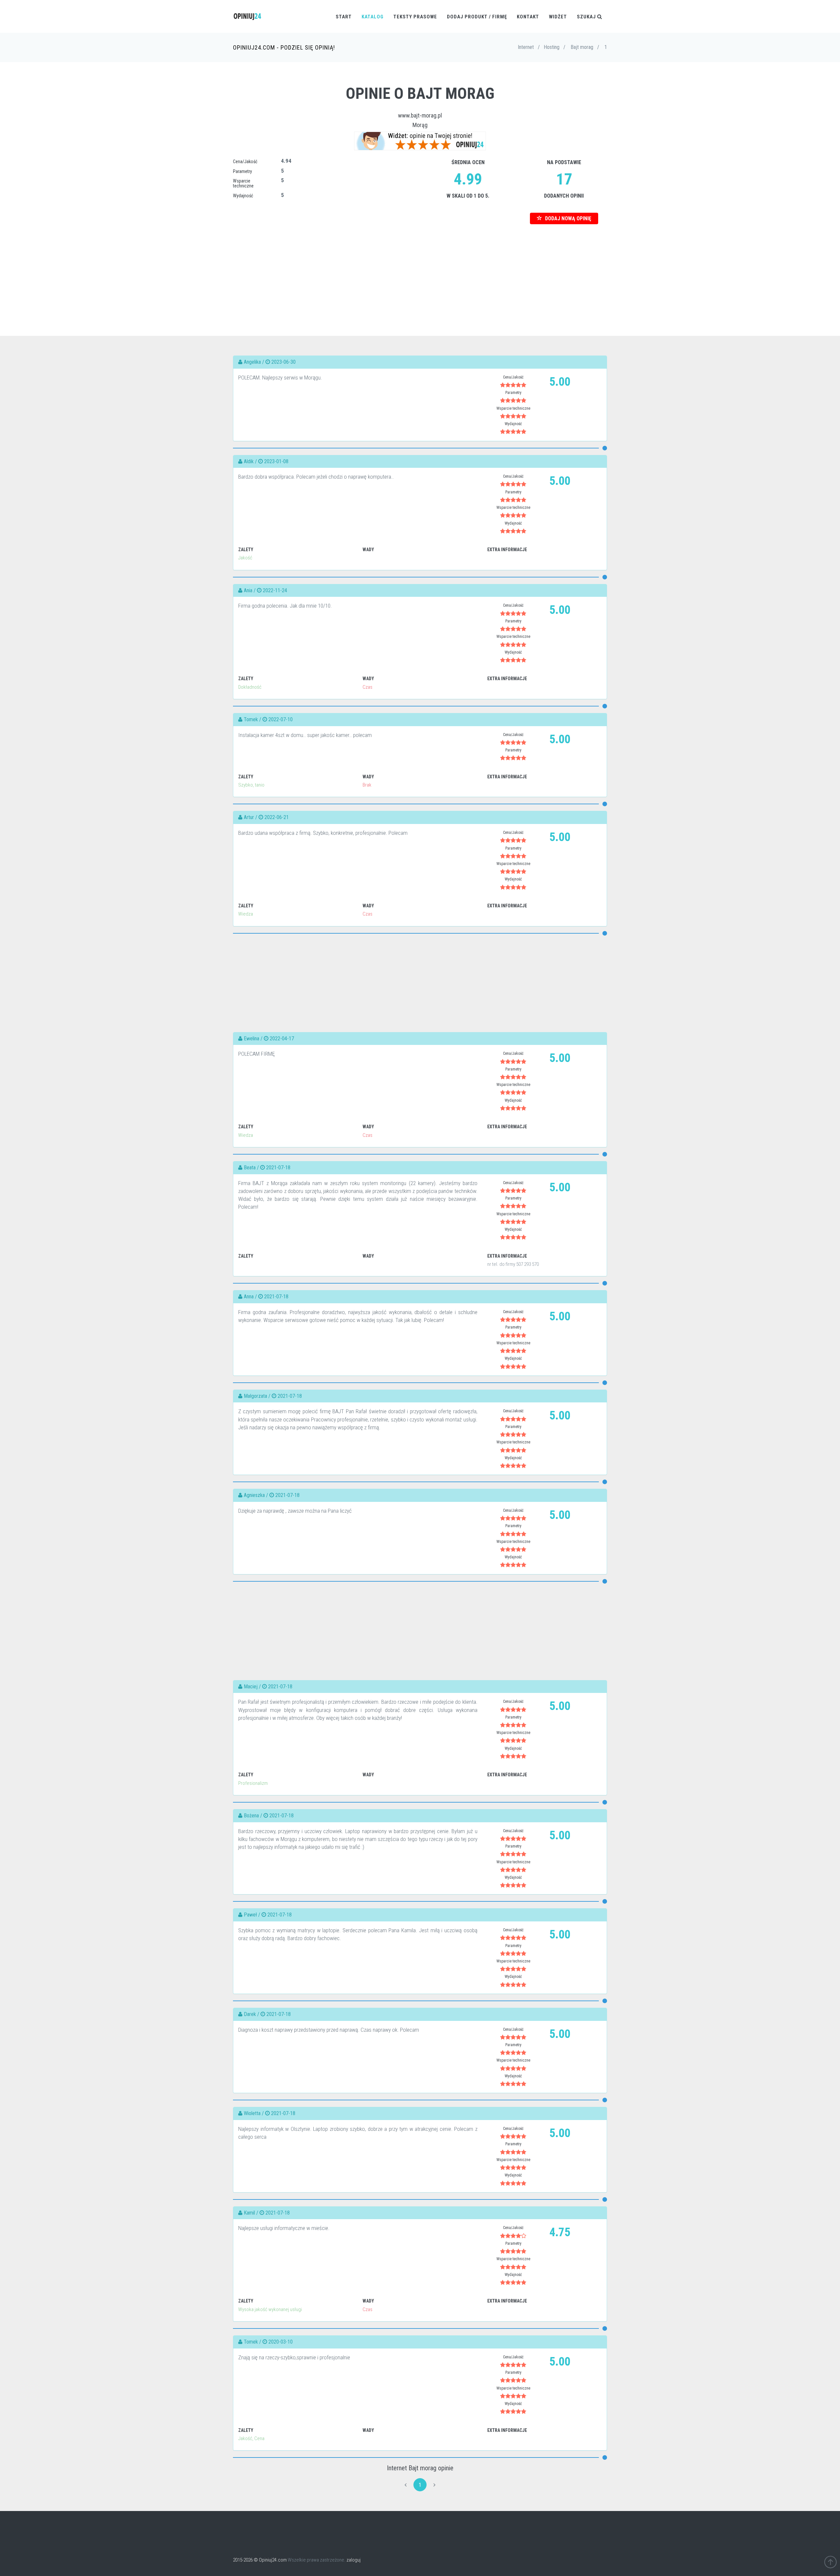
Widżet (558, 17)
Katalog (373, 17)
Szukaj (587, 17)
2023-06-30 (283, 362)
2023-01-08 (276, 461)
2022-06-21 (277, 817)
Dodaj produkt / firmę (477, 17)
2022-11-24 (275, 590)
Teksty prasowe (415, 17)
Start (344, 17)
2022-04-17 (282, 1039)
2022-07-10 (281, 719)
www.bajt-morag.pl (420, 115)
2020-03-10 (281, 2342)
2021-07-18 (278, 1168)
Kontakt (528, 17)
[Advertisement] (420, 270)
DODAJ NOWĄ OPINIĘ (567, 218)
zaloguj (354, 2560)
